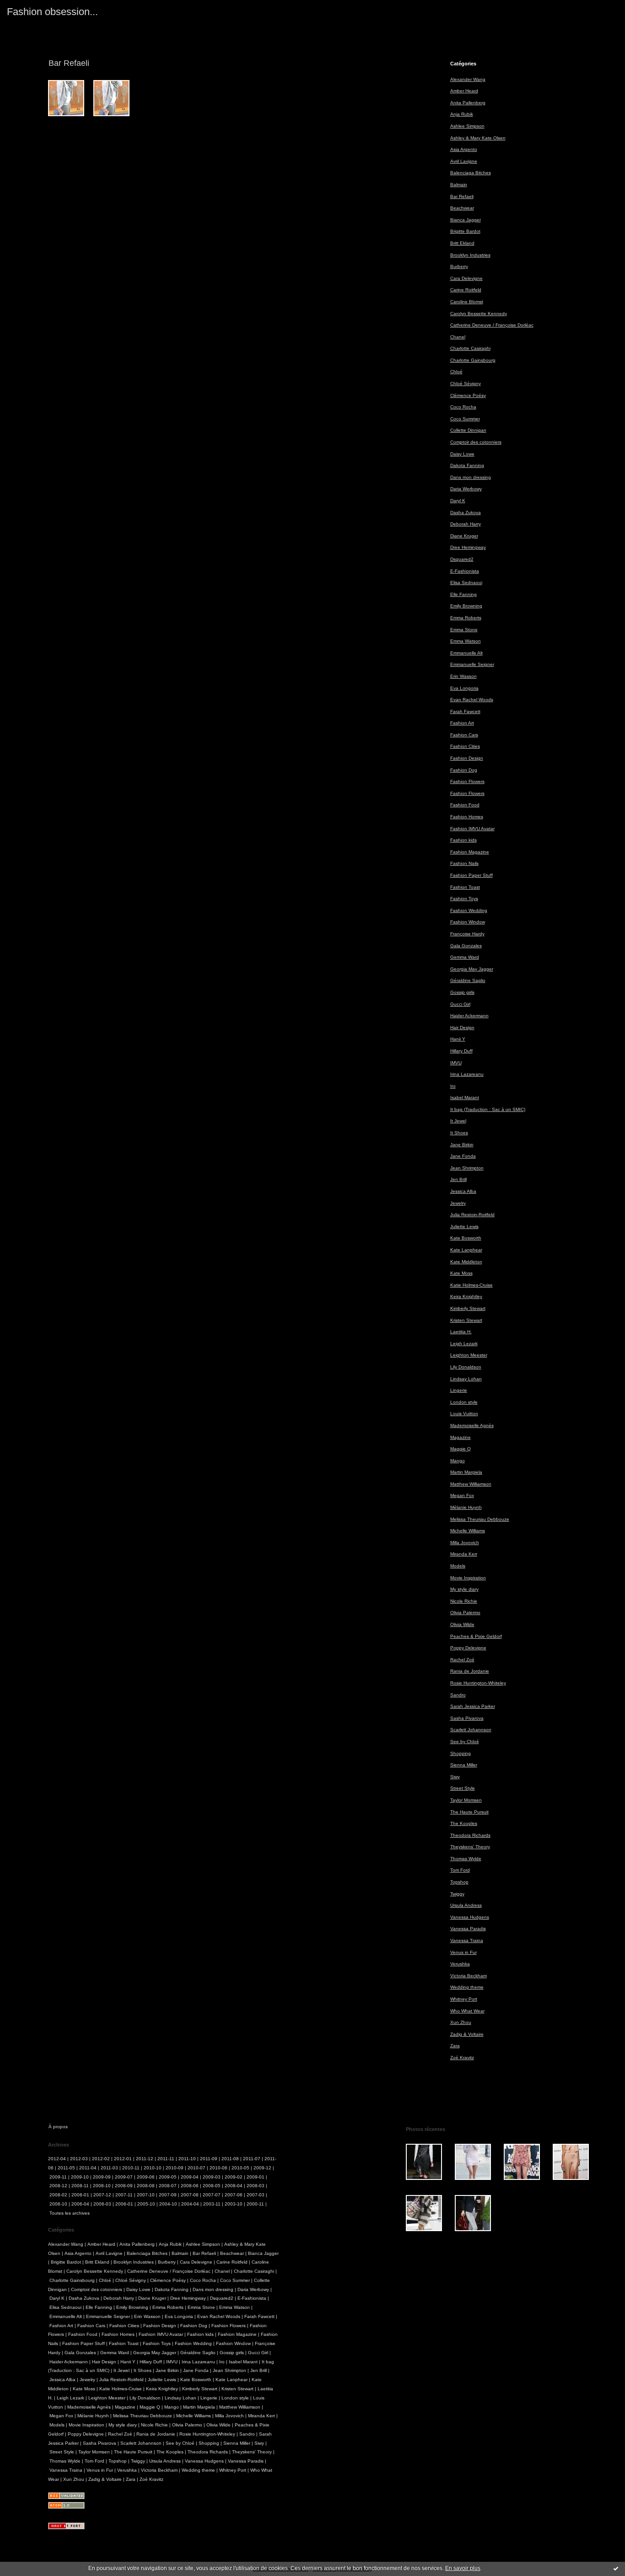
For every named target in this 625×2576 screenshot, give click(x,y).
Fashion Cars (464, 735)
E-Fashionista (465, 571)
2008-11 (80, 2186)
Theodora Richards (470, 1835)
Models (458, 1566)
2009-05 (168, 2177)
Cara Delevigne (466, 278)
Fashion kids (463, 840)
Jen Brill (458, 1179)
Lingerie (459, 1390)
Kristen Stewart (466, 1320)
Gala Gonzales (466, 946)
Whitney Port (464, 1999)
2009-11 (58, 2177)
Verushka (460, 1964)
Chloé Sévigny (466, 384)
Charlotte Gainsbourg (473, 360)
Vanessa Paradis (468, 1929)
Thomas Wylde (466, 1859)
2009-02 (234, 2177)
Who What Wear (467, 2011)
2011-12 (145, 2159)
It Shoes (459, 1133)
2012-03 (79, 2159)
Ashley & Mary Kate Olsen (478, 138)
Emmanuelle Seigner (472, 664)
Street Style (463, 1788)
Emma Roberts (466, 618)
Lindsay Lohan (466, 1379)
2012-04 (57, 2159)
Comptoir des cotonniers (476, 442)
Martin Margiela (466, 1472)
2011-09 (209, 2159)
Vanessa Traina (467, 1940)
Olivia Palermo (465, 1613)
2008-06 (190, 2186)
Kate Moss (461, 1273)
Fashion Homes (467, 817)
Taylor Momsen (466, 1800)
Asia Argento (464, 149)
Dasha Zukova (466, 513)
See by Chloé (465, 1741)
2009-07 (124, 2177)
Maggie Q (461, 1449)
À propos (58, 2127)
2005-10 (146, 2204)
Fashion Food (465, 805)
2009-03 (212, 2177)
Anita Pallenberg (468, 103)
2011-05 (66, 2168)
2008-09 (124, 2186)
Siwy (455, 1777)
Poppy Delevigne (468, 1648)
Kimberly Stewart (468, 1308)
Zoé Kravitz (462, 2058)
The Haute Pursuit (469, 1812)
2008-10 (102, 2186)
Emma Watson (466, 641)
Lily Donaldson (466, 1367)
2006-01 (124, 2204)
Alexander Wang (468, 79)
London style (464, 1402)
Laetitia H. (461, 1332)
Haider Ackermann (469, 1016)
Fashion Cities (465, 746)
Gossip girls (462, 992)
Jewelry (458, 1203)
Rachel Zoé (462, 1660)
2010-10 (153, 2168)
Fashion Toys (464, 899)
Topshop (459, 1882)
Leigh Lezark (464, 1344)
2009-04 (190, 2177)
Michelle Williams (468, 1531)
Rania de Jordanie (470, 1671)
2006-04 (80, 2204)
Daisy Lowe (462, 454)
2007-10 (146, 2195)
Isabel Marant (465, 1097)
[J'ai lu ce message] (616, 2568)
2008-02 (58, 2195)
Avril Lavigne (464, 161)
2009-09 (102, 2177)
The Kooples (464, 1823)
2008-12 (58, 2186)
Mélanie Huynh (466, 1507)
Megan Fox (462, 1495)
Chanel (458, 337)
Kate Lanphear (466, 1250)
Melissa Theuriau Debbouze (480, 1519)
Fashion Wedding (469, 910)
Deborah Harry (466, 524)
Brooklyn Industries (470, 255)
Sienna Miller (464, 1765)
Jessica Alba (463, 1191)
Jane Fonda (463, 1156)
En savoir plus (463, 2568)
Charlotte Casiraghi (470, 348)
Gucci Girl (460, 1004)
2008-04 (234, 2186)
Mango (458, 1461)
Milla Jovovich (465, 1543)
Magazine (461, 1437)
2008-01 (80, 2195)
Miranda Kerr (464, 1554)
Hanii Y (458, 1039)
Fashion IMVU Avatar (472, 829)
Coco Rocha (463, 407)
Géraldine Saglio (468, 980)
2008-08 (146, 2186)
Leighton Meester (469, 1355)
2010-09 (175, 2168)
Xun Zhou (461, 2022)
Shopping (461, 1753)
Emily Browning (466, 606)
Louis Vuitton (464, 1414)
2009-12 (262, 2168)
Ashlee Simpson (467, 126)
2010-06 (218, 2168)
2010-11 (131, 2168)
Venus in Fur (463, 1952)
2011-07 (252, 2159)
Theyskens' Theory (470, 1847)
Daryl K (458, 501)
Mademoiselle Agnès (472, 1425)
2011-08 (230, 2159)
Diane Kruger (464, 536)
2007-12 (102, 2195)
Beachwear (462, 208)
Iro (453, 1086)
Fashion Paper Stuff (471, 875)
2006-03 (102, 2204)
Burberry (459, 266)
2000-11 (255, 2204)
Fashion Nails (464, 863)
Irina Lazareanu (467, 1074)
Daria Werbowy (466, 489)
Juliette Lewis (464, 1226)
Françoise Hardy (467, 934)
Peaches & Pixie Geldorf (476, 1636)
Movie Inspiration (468, 1578)
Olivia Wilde (462, 1624)
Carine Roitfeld (466, 290)
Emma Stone (464, 630)
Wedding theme (467, 1987)
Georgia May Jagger (472, 969)
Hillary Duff (461, 1051)
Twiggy (457, 1894)
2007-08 (190, 2195)
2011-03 (109, 2168)
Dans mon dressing (471, 477)
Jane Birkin (462, 1145)
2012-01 (123, 2159)
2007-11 (124, 2195)
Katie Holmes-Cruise (471, 1285)
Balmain (459, 185)
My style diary (464, 1589)
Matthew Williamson (471, 1484)
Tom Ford (460, 1870)
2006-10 (58, 2204)
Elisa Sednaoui (466, 582)
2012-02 (101, 2159)
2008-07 (168, 2186)
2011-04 (88, 2168)
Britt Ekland (462, 243)
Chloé (456, 372)
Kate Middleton (466, 1262)
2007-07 (212, 2195)
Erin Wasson (463, 676)
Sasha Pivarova (467, 1718)
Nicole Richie (464, 1601)
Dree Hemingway (468, 547)
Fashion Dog (464, 770)
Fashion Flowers (467, 781)
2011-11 (166, 2159)
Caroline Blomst (467, 302)
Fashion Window (468, 922)
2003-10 (234, 2204)
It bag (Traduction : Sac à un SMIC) (488, 1109)
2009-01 (256, 2177)
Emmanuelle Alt (466, 653)
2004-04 (190, 2204)
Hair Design (462, 1028)
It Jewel (458, 1121)
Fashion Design (467, 758)
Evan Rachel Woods (472, 700)
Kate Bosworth (466, 1238)
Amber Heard (464, 91)
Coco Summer (465, 419)
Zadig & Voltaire (467, 2034)
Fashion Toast (465, 887)
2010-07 (197, 2168)
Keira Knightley (466, 1296)
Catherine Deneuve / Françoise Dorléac (492, 325)
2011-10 (187, 2159)
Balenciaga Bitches (471, 173)
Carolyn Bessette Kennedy (479, 314)
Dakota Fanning (467, 465)
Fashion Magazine (470, 852)
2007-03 (256, 2195)
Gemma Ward (465, 957)
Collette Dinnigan (468, 430)
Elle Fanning (463, 594)
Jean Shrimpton (467, 1168)
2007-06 (234, 2195)
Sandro (458, 1695)
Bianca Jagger (466, 220)
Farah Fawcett (465, 711)
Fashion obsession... (52, 12)
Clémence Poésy (468, 395)
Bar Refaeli (462, 196)
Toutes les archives (70, 2213)
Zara (455, 2046)
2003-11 (212, 2204)
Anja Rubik (462, 114)
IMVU (456, 1063)
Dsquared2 (462, 559)
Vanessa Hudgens (470, 1917)
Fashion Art (462, 723)
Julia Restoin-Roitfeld (472, 1215)
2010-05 (240, 2168)
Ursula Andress (466, 1905)
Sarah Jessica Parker (473, 1706)
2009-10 (80, 2177)
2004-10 (168, 2204)
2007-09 (168, 2195)
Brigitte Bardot (465, 231)
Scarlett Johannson (471, 1730)
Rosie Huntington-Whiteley (478, 1683)
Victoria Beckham (469, 1976)
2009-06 (146, 2177)
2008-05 (212, 2186)
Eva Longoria (464, 688)
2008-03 (256, 2186)
